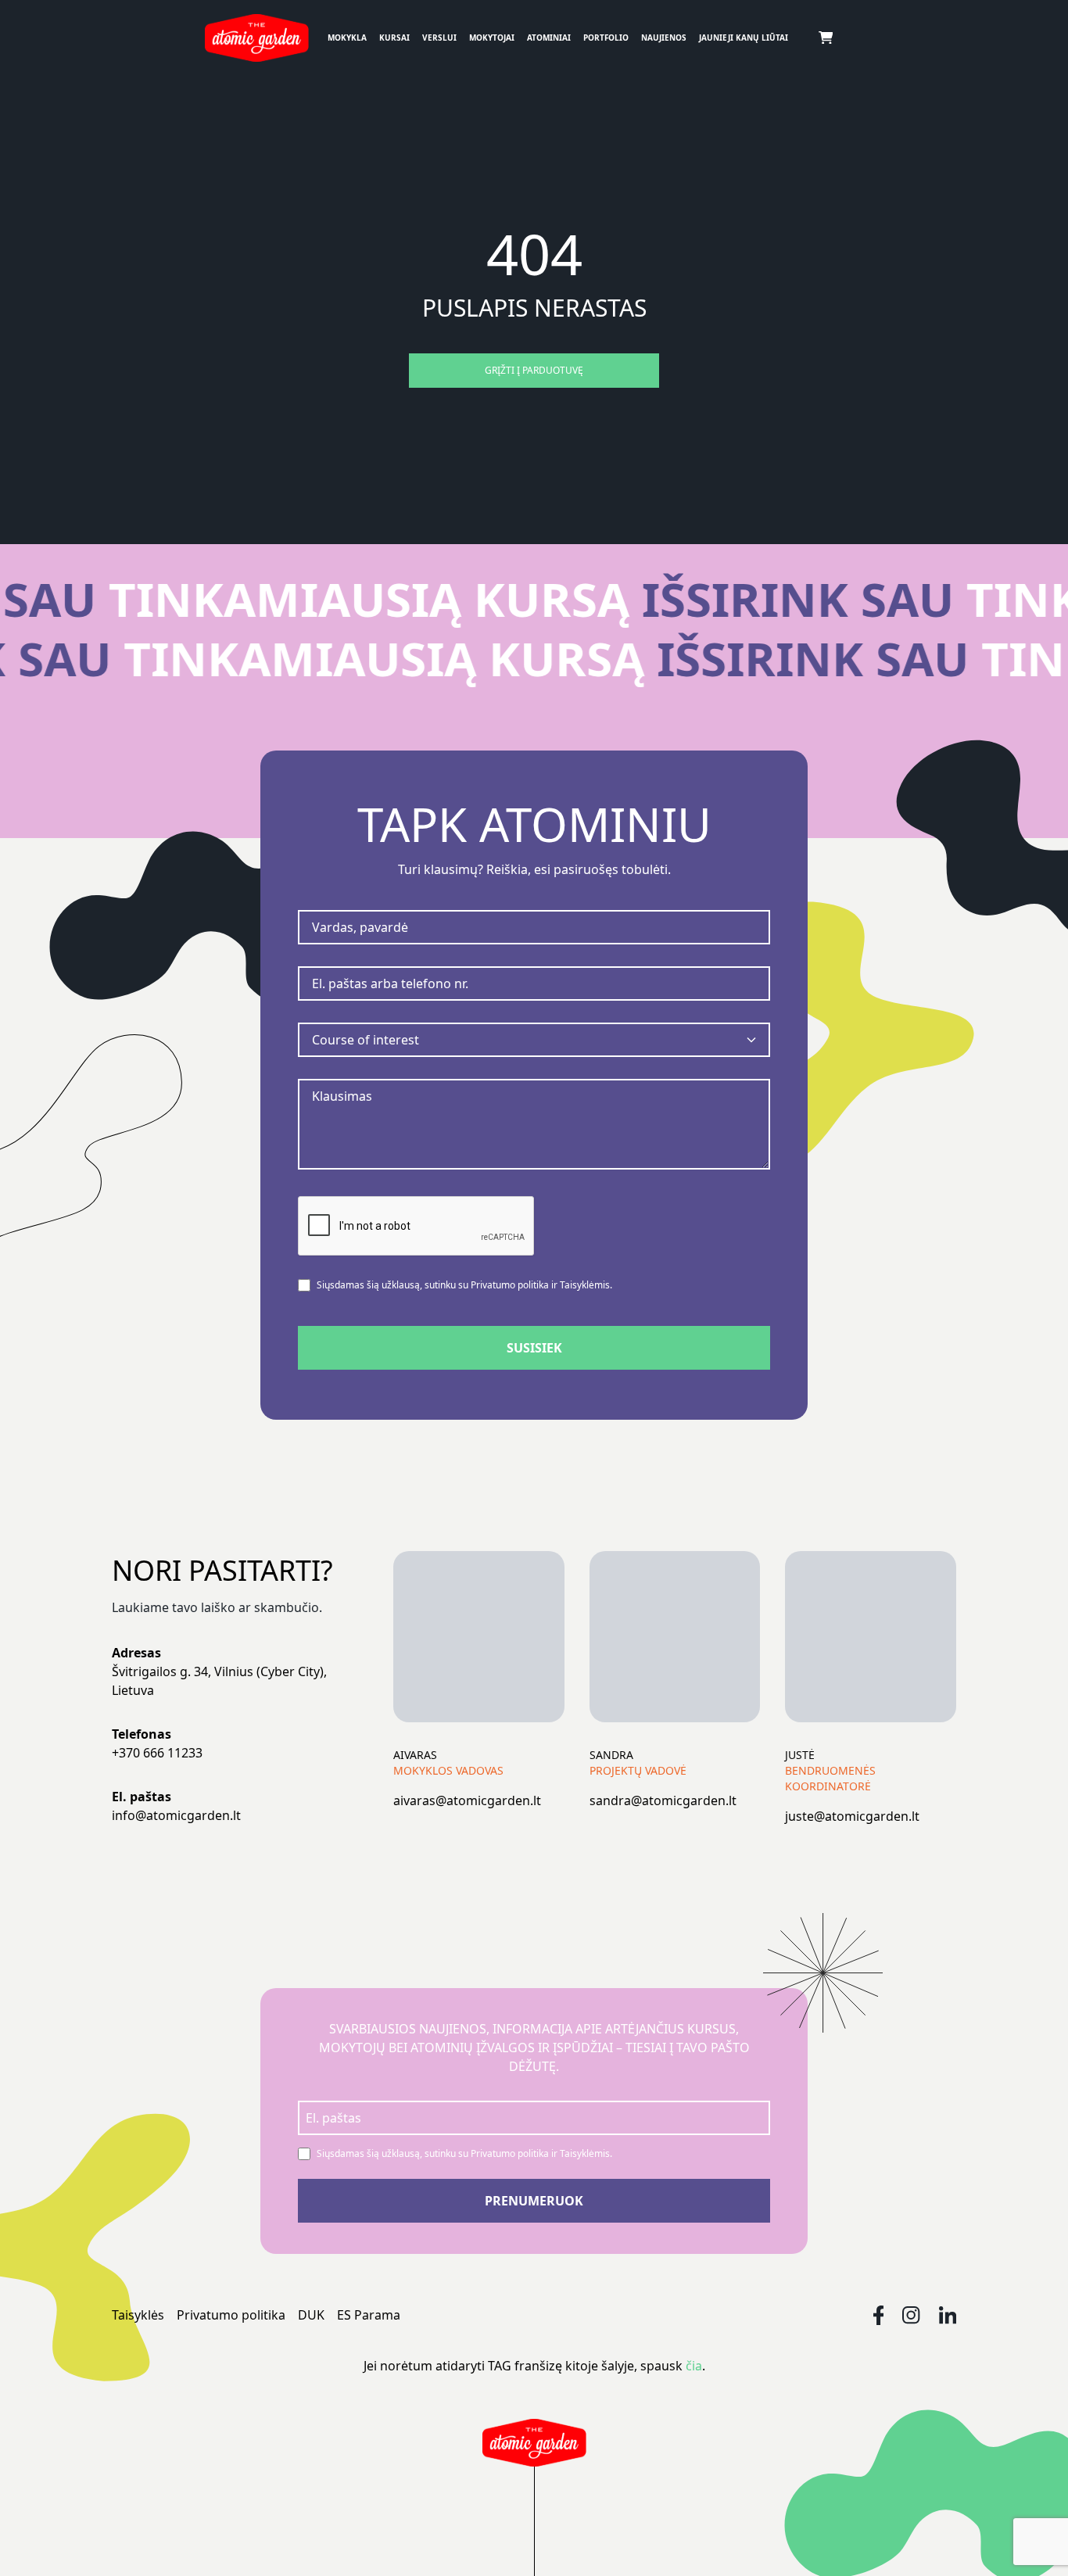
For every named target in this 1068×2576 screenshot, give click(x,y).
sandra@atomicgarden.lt (663, 1800)
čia (694, 2366)
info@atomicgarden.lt (176, 1815)
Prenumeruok (534, 2201)
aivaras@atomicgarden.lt (467, 1800)
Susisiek (534, 1348)
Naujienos (664, 38)
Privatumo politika (231, 2315)
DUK (311, 2315)
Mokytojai (492, 38)
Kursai (394, 38)
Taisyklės (138, 2315)
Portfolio (606, 38)
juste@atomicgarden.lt (852, 1816)
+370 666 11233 (157, 1753)
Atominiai (549, 38)
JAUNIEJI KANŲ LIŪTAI (744, 38)
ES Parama (369, 2315)
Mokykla (347, 38)
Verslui (439, 38)
